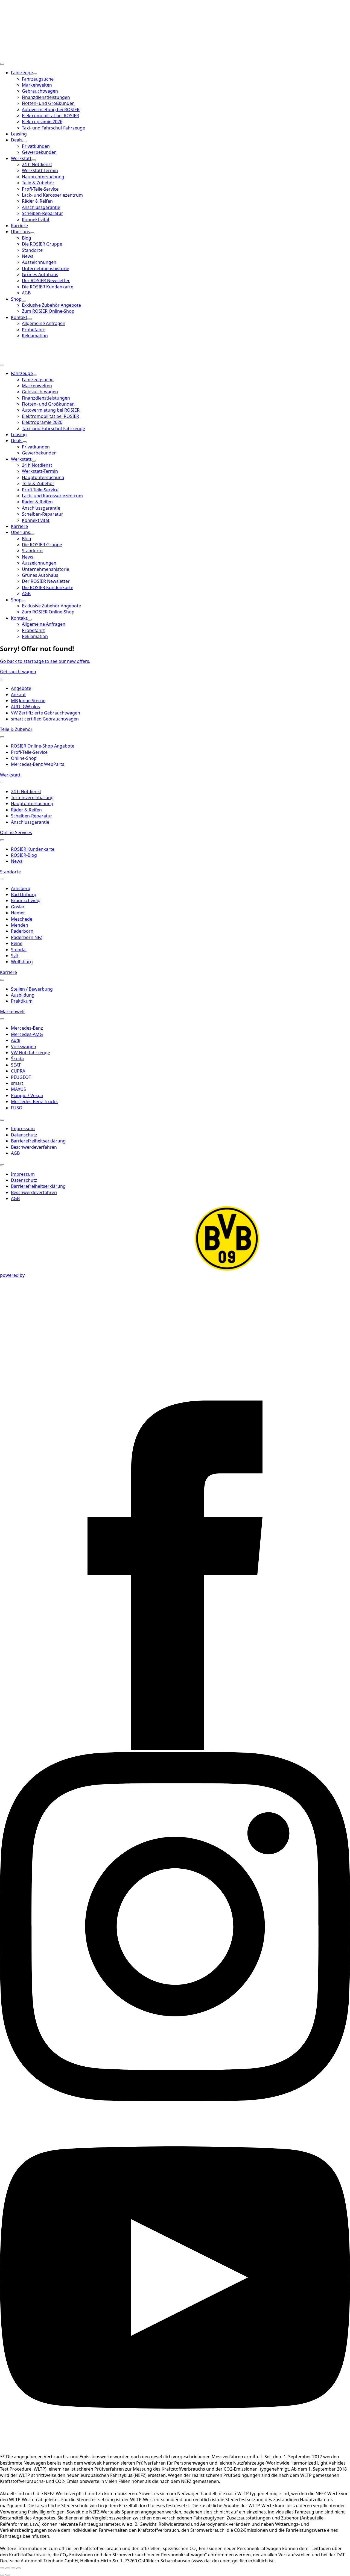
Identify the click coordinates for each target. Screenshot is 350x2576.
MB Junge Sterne (28, 701)
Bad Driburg (24, 894)
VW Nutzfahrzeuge (30, 1053)
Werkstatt (21, 158)
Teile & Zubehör (16, 729)
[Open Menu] (2, 64)
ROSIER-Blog (24, 855)
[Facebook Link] (175, 1748)
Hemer (18, 913)
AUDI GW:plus (25, 707)
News (17, 861)
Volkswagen (24, 1047)
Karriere (19, 226)
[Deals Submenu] (25, 141)
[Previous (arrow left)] (2, 2575)
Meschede (22, 919)
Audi (16, 1040)
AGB (15, 1153)
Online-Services (16, 832)
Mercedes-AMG (27, 1034)
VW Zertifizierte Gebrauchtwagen (46, 713)
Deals (17, 140)
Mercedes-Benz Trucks (34, 1101)
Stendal (19, 950)
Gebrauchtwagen (18, 672)
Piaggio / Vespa (27, 1095)
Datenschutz (24, 1135)
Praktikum (22, 1001)
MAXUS (18, 1089)
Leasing (19, 134)
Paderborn (22, 931)
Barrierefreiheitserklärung (38, 1141)
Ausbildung (23, 995)
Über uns (21, 232)
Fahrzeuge (22, 73)
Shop (16, 299)
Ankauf (18, 695)
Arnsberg (21, 888)
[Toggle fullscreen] (13, 2568)
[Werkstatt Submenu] (34, 160)
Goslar (18, 907)
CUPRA (18, 1071)
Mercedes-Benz (27, 1028)
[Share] (8, 2568)
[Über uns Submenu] (32, 233)
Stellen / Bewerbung (32, 989)
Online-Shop (24, 758)
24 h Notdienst (26, 791)
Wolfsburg (22, 962)
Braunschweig (26, 900)
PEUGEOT (21, 1077)
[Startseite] (33, 56)
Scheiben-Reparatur (32, 816)
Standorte (10, 872)
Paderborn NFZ (27, 937)
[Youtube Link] (175, 2451)
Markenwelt (12, 1012)
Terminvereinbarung (32, 797)
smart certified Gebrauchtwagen (45, 719)
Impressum (23, 1129)
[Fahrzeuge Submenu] (35, 74)
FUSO (17, 1108)
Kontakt (19, 317)
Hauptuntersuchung (32, 803)
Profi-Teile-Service (29, 752)
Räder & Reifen (26, 810)
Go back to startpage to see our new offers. (45, 661)
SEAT (16, 1065)
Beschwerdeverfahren (34, 1147)
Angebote (21, 688)
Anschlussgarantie (30, 822)
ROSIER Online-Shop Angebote (43, 746)
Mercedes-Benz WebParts (38, 764)
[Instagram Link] (175, 2100)
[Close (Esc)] (2, 2568)
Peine (17, 943)
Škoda (17, 1059)
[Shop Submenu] (24, 301)
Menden (20, 925)
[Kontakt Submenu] (30, 319)
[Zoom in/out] (19, 2568)
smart (17, 1083)
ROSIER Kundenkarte (33, 849)
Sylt (15, 956)
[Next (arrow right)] (8, 2575)
